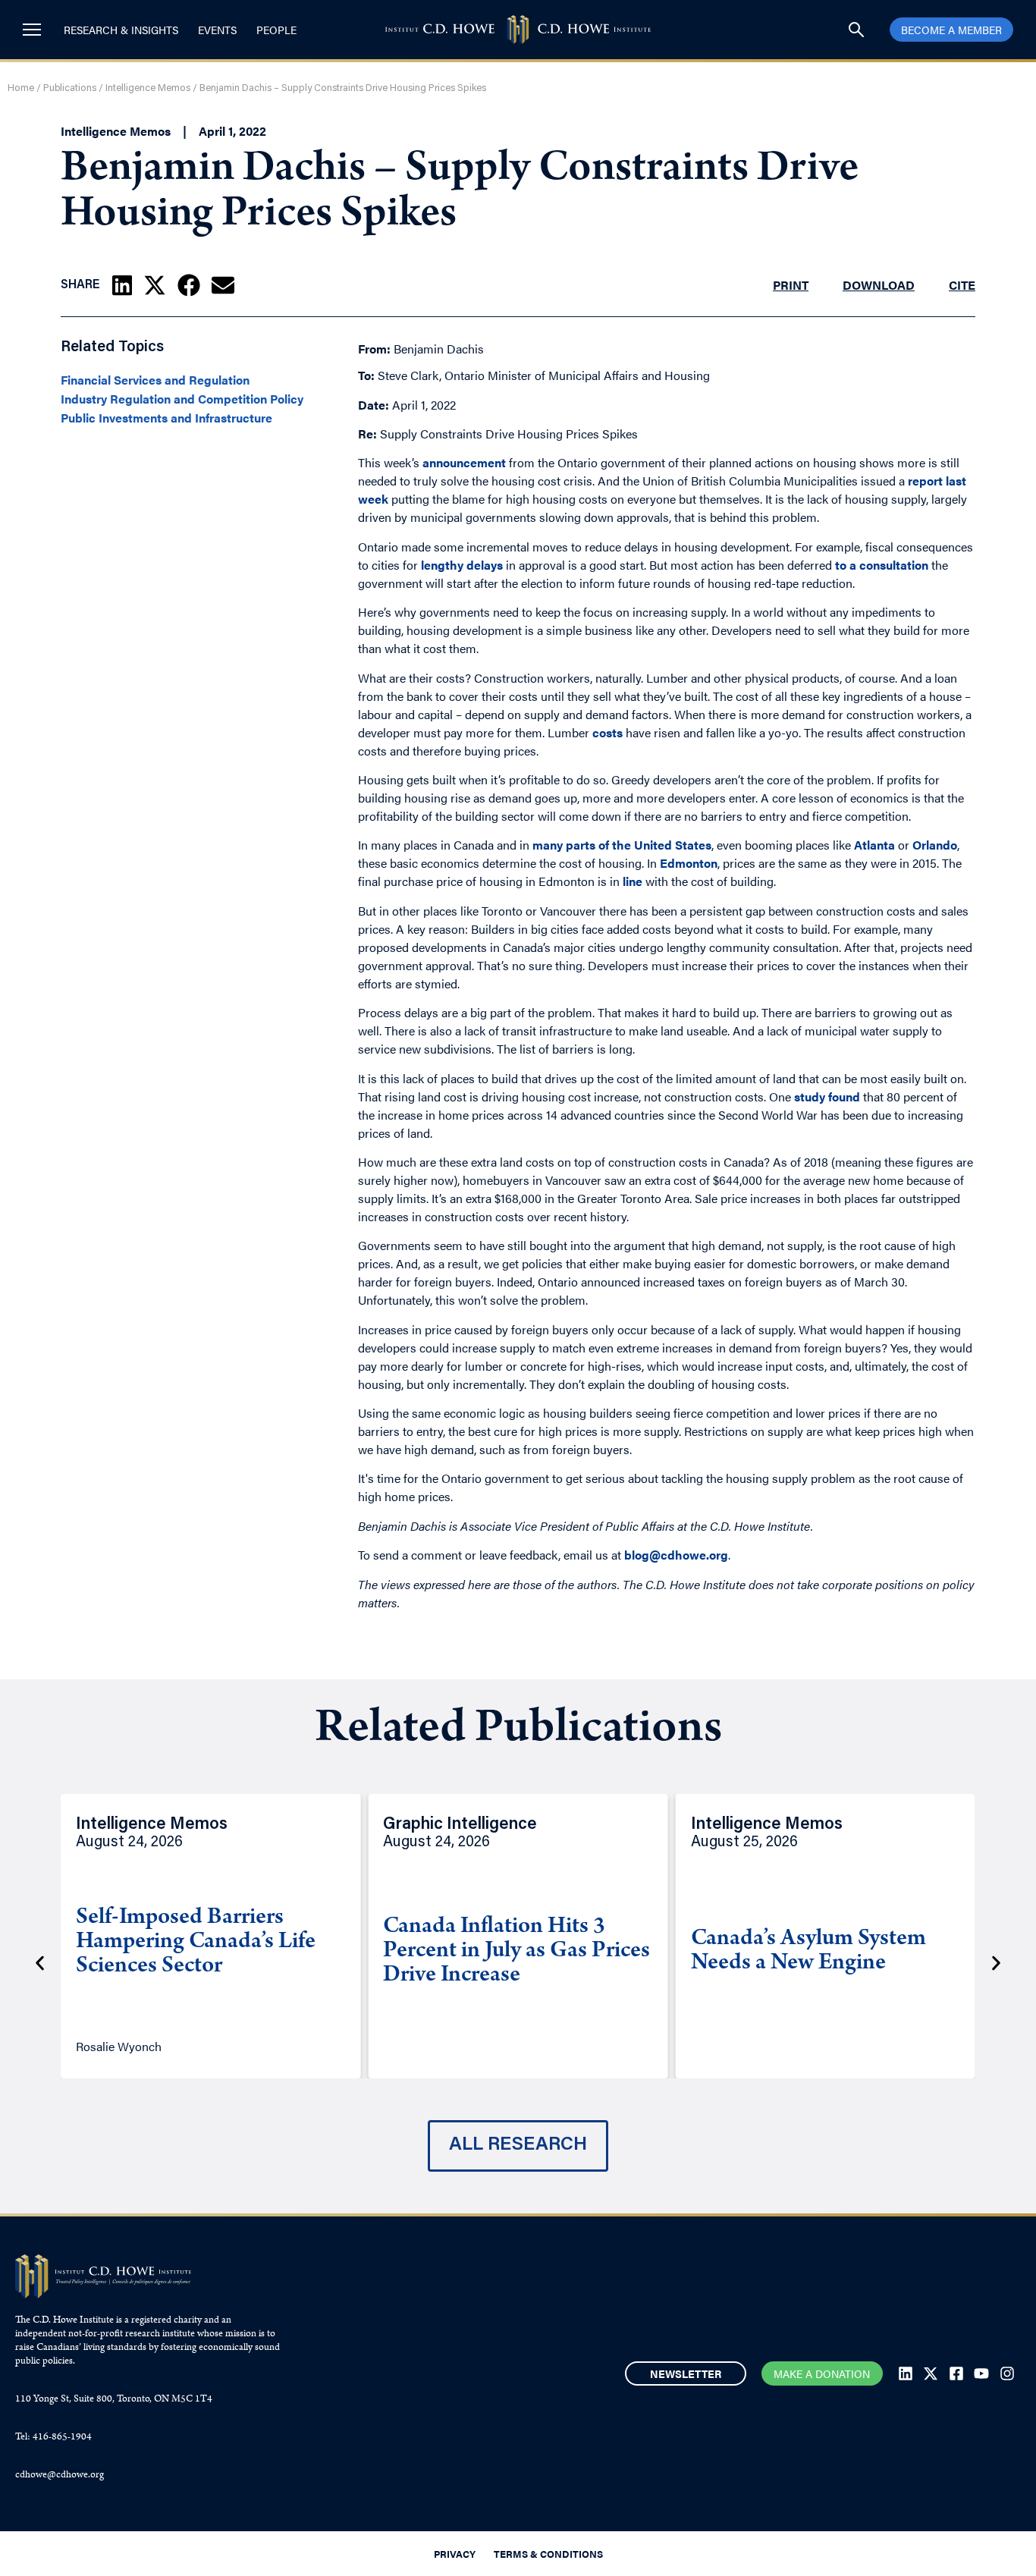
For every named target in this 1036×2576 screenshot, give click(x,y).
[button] (122, 285)
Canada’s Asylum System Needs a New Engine (808, 1952)
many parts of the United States (622, 845)
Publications (70, 88)
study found (827, 1096)
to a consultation (882, 565)
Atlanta (874, 845)
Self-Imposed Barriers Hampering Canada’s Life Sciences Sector (196, 1943)
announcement (464, 462)
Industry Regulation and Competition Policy (182, 399)
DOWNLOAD (879, 285)
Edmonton (689, 863)
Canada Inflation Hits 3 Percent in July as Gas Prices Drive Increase (516, 1952)
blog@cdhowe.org (676, 1555)
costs (607, 732)
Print (791, 285)
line (633, 881)
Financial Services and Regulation (155, 380)
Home (21, 88)
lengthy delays (462, 565)
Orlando (935, 845)
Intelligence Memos (148, 88)
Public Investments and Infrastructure (166, 418)
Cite (962, 285)
